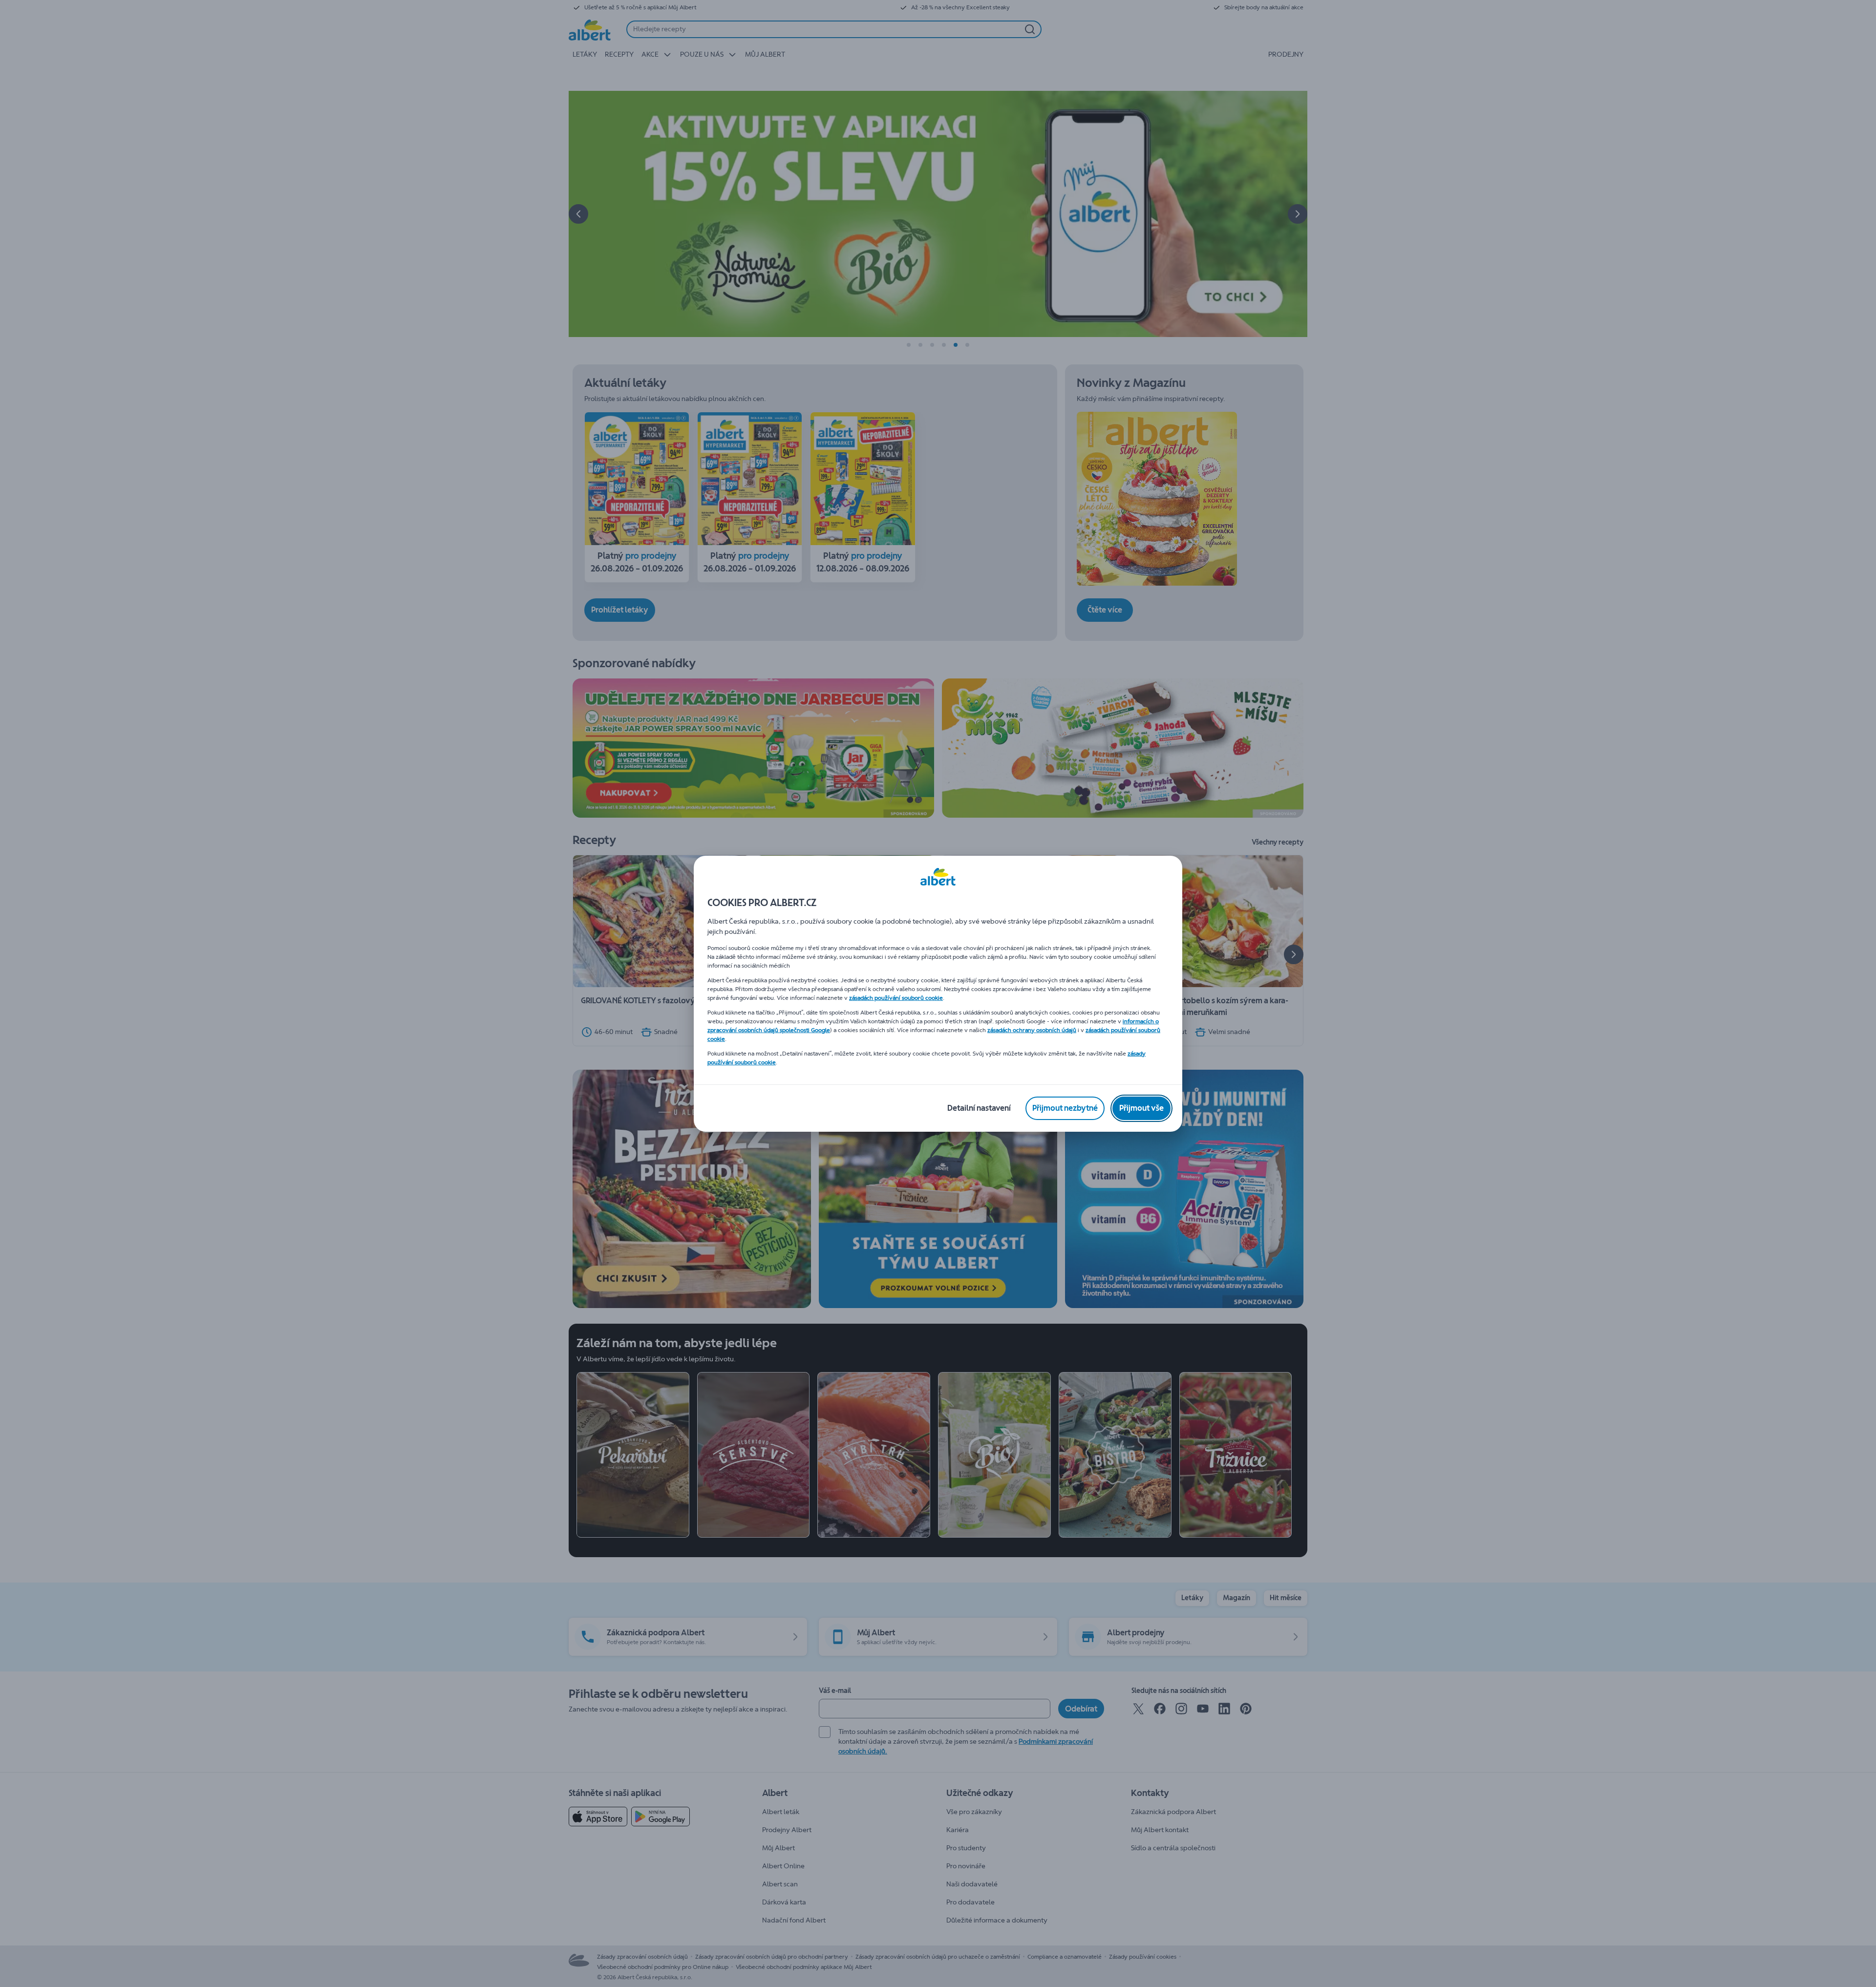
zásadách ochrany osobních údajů (1032, 1030)
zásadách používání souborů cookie (896, 998)
